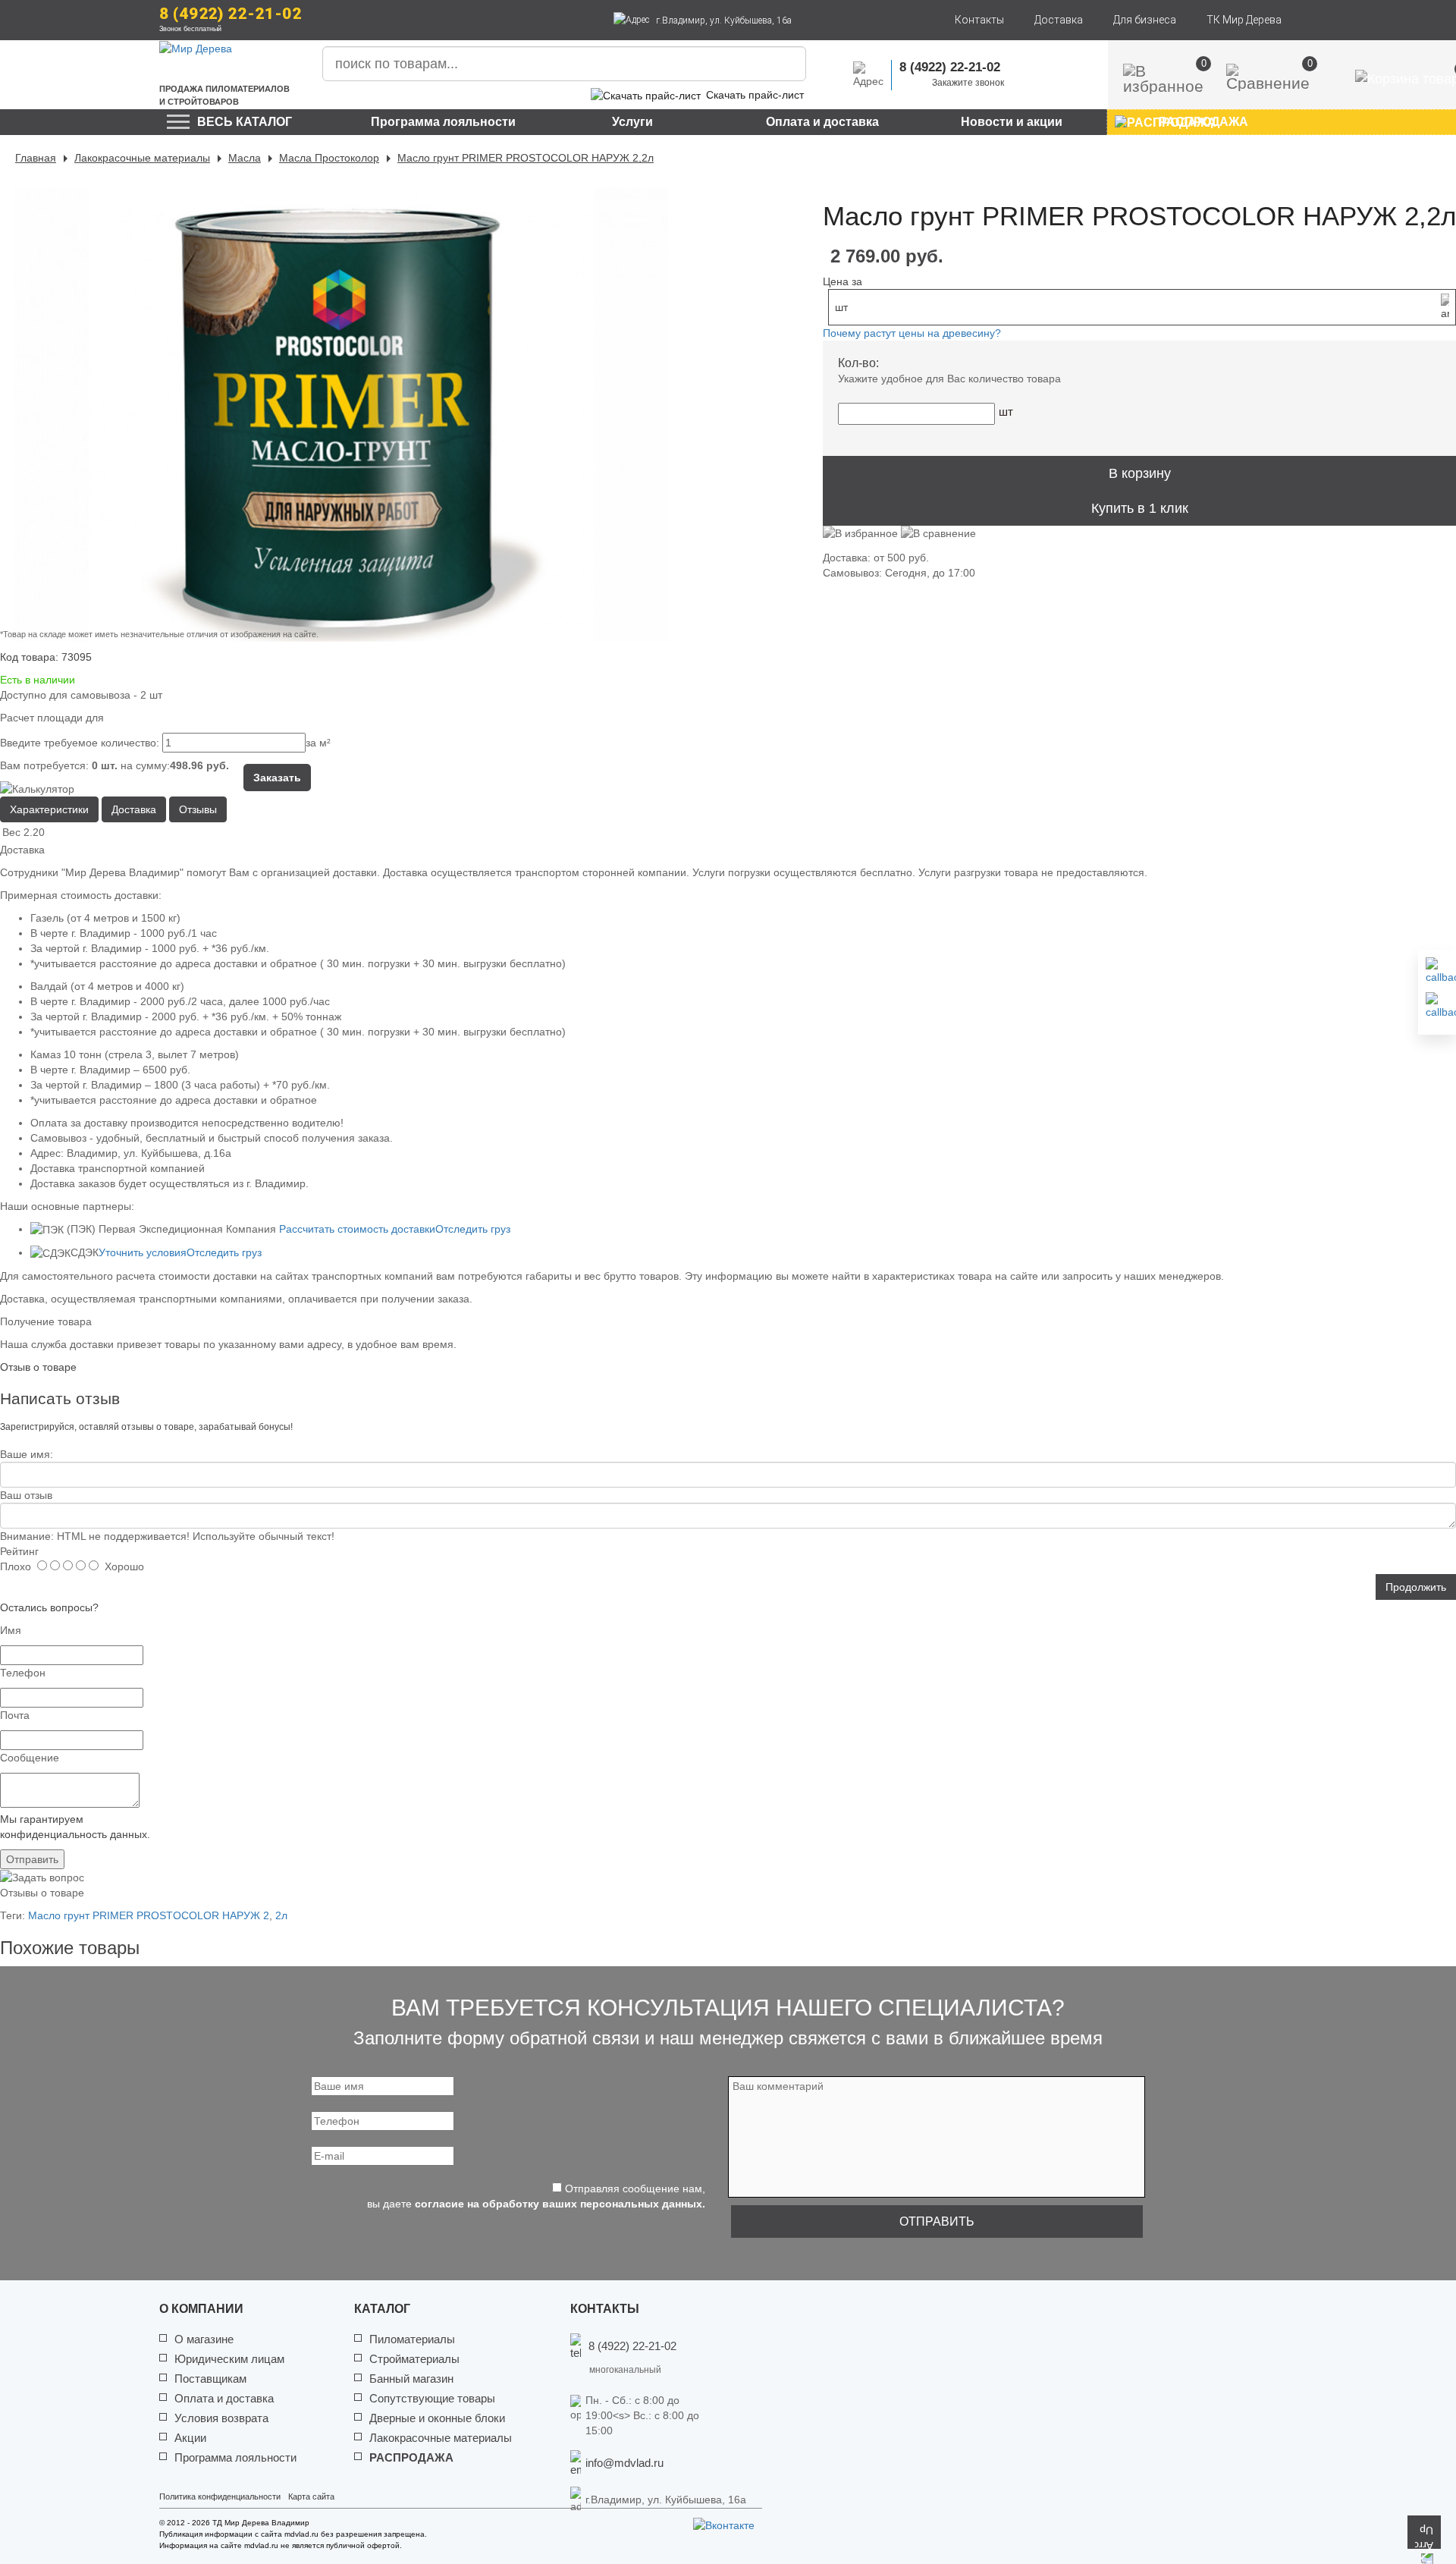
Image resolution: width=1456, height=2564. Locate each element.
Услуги (632, 122)
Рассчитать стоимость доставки (357, 1229)
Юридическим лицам (229, 2359)
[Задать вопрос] (1437, 1006)
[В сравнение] (938, 538)
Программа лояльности (443, 122)
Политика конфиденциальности (220, 2496)
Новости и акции (1012, 122)
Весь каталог (245, 122)
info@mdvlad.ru (624, 2463)
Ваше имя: (27, 1454)
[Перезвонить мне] (1437, 971)
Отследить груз (473, 1229)
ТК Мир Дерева (1244, 20)
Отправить (32, 1859)
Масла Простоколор (329, 158)
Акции (190, 2438)
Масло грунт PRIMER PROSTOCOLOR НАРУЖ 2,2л (526, 158)
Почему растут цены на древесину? (912, 333)
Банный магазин (411, 2379)
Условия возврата (221, 2418)
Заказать (277, 778)
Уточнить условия (143, 1252)
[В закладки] (860, 538)
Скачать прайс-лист (755, 95)
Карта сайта (311, 2496)
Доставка (1059, 20)
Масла (245, 158)
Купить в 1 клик (1140, 508)
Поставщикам (210, 2379)
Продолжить (1416, 1587)
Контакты (979, 20)
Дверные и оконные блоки (437, 2418)
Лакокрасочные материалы (142, 158)
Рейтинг (19, 1551)
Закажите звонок (968, 83)
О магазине (204, 2339)
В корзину (1140, 473)
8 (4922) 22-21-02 (231, 14)
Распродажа (411, 2457)
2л (281, 1915)
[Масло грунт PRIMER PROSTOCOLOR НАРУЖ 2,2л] (341, 414)
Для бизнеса (1145, 20)
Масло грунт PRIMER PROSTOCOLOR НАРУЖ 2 (149, 1915)
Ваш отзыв (26, 1495)
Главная (36, 158)
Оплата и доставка (822, 122)
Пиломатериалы (412, 2339)
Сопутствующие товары (432, 2398)
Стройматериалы (414, 2359)
